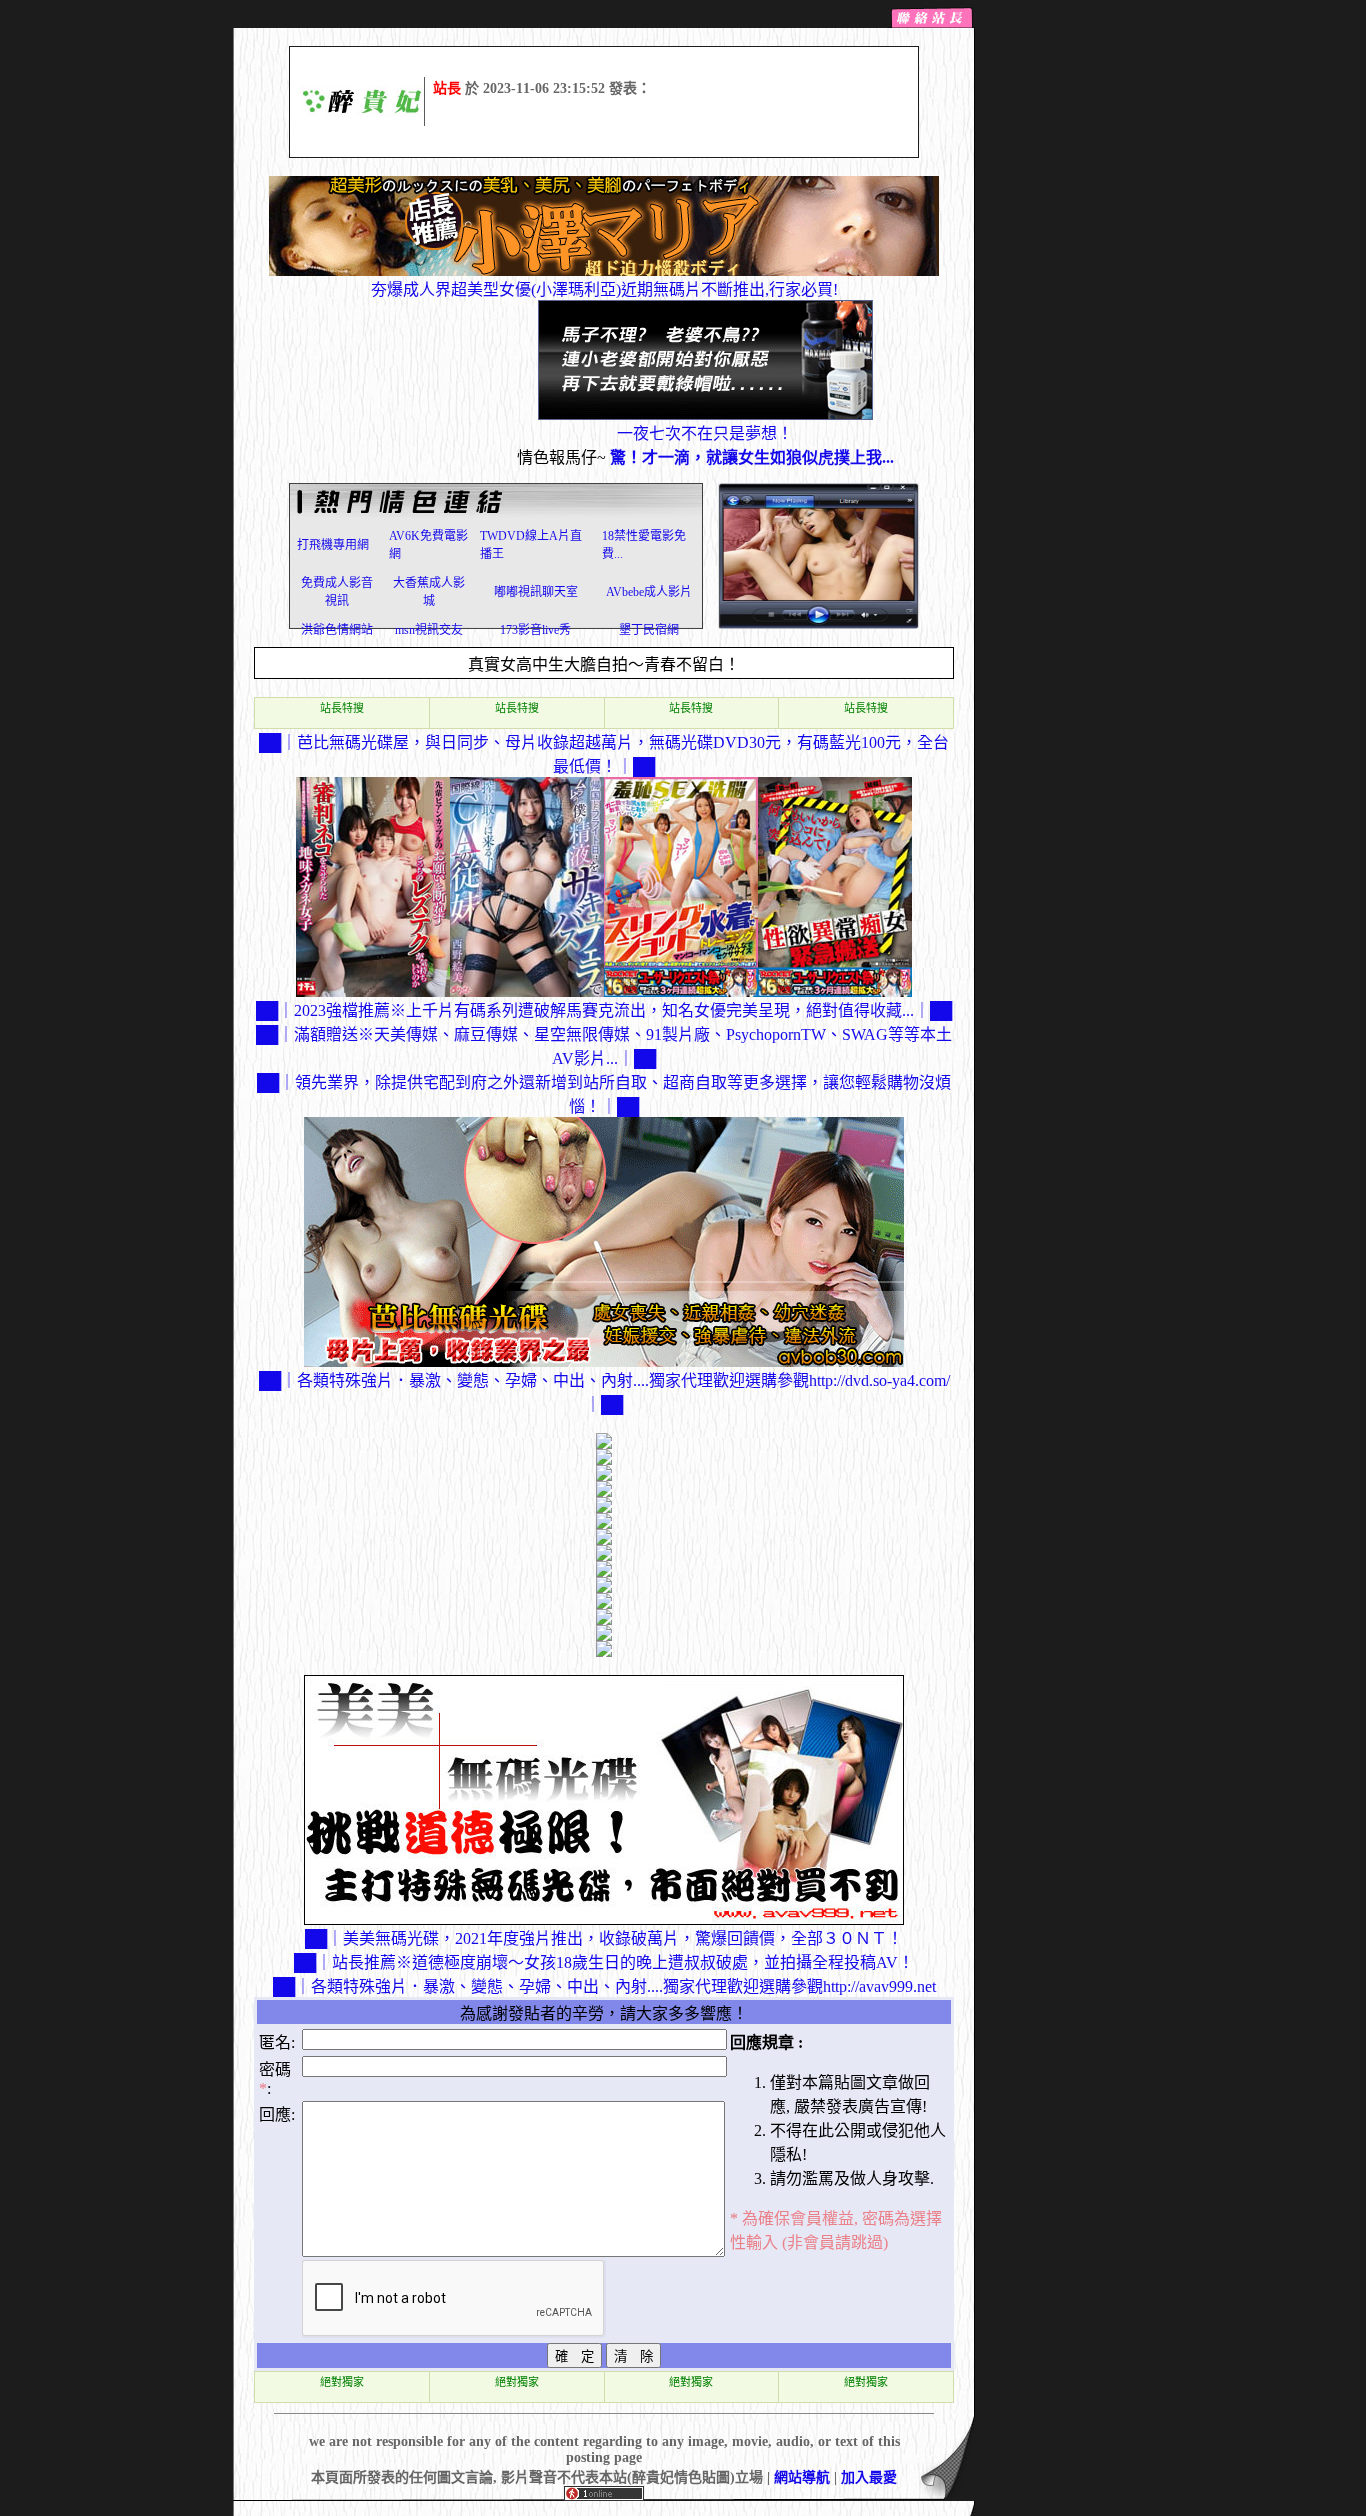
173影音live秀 (535, 630)
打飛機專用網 (333, 545)
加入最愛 (869, 2477)
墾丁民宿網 (649, 630)
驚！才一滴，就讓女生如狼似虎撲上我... (752, 457)
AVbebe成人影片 (649, 592)
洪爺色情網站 (337, 630)
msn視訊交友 (429, 630)
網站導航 (802, 2477)
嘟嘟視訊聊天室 (536, 592)
